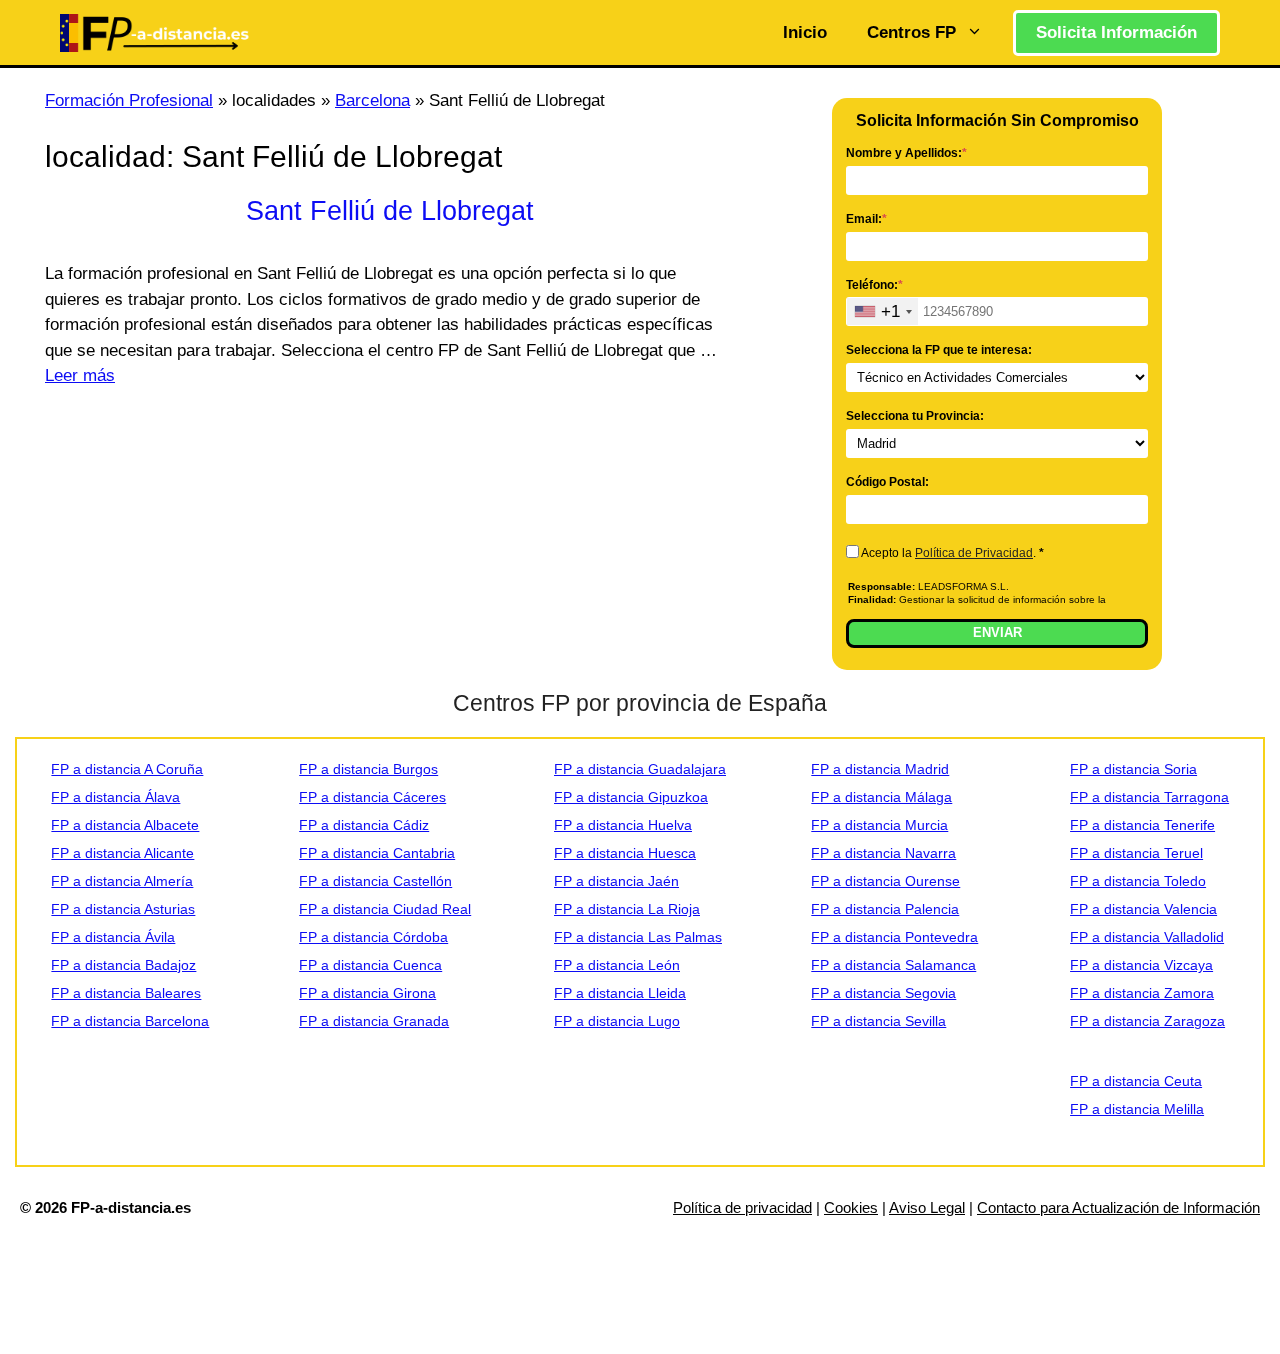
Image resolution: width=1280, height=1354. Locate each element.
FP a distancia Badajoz (123, 965)
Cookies (851, 1207)
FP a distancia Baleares (126, 993)
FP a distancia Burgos (368, 769)
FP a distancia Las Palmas (638, 937)
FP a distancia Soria (1133, 769)
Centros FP (911, 32)
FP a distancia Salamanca (893, 965)
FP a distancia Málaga (881, 797)
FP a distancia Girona (367, 993)
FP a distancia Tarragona (1149, 797)
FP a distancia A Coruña (127, 769)
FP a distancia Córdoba (373, 937)
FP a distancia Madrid (880, 769)
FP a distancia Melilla (1137, 1109)
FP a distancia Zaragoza (1147, 1021)
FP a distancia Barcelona (130, 1021)
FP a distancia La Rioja (627, 909)
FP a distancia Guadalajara (640, 769)
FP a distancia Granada (374, 1021)
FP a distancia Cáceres (372, 797)
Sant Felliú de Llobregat (390, 211)
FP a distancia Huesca (625, 853)
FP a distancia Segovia (883, 993)
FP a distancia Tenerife (1142, 825)
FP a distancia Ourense (885, 881)
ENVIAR (997, 632)
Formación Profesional (129, 100)
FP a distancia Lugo (617, 1021)
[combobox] (882, 311)
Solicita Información (1116, 32)
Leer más (80, 375)
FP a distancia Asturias (123, 909)
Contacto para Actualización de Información (1118, 1207)
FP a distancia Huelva (623, 825)
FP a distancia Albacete (125, 825)
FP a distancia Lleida (620, 993)
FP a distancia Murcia (879, 825)
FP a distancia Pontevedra (894, 937)
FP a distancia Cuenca (370, 965)
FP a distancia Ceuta (1136, 1081)
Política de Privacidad (974, 553)
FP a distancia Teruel (1136, 853)
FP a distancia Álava (115, 797)
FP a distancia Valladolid (1147, 937)
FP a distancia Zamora (1142, 993)
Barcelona (372, 100)
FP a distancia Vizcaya (1141, 965)
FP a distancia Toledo (1138, 881)
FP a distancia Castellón (375, 881)
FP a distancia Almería (122, 881)
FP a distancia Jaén (616, 881)
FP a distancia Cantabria (377, 853)
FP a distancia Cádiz (364, 825)
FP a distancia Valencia (1143, 909)
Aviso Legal (927, 1207)
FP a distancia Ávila (113, 937)
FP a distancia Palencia (885, 909)
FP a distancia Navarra (883, 853)
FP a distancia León (617, 965)
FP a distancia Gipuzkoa (631, 797)
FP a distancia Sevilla (878, 1021)
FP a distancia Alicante (122, 853)
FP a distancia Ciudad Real (385, 909)
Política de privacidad (742, 1207)
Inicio (805, 32)
